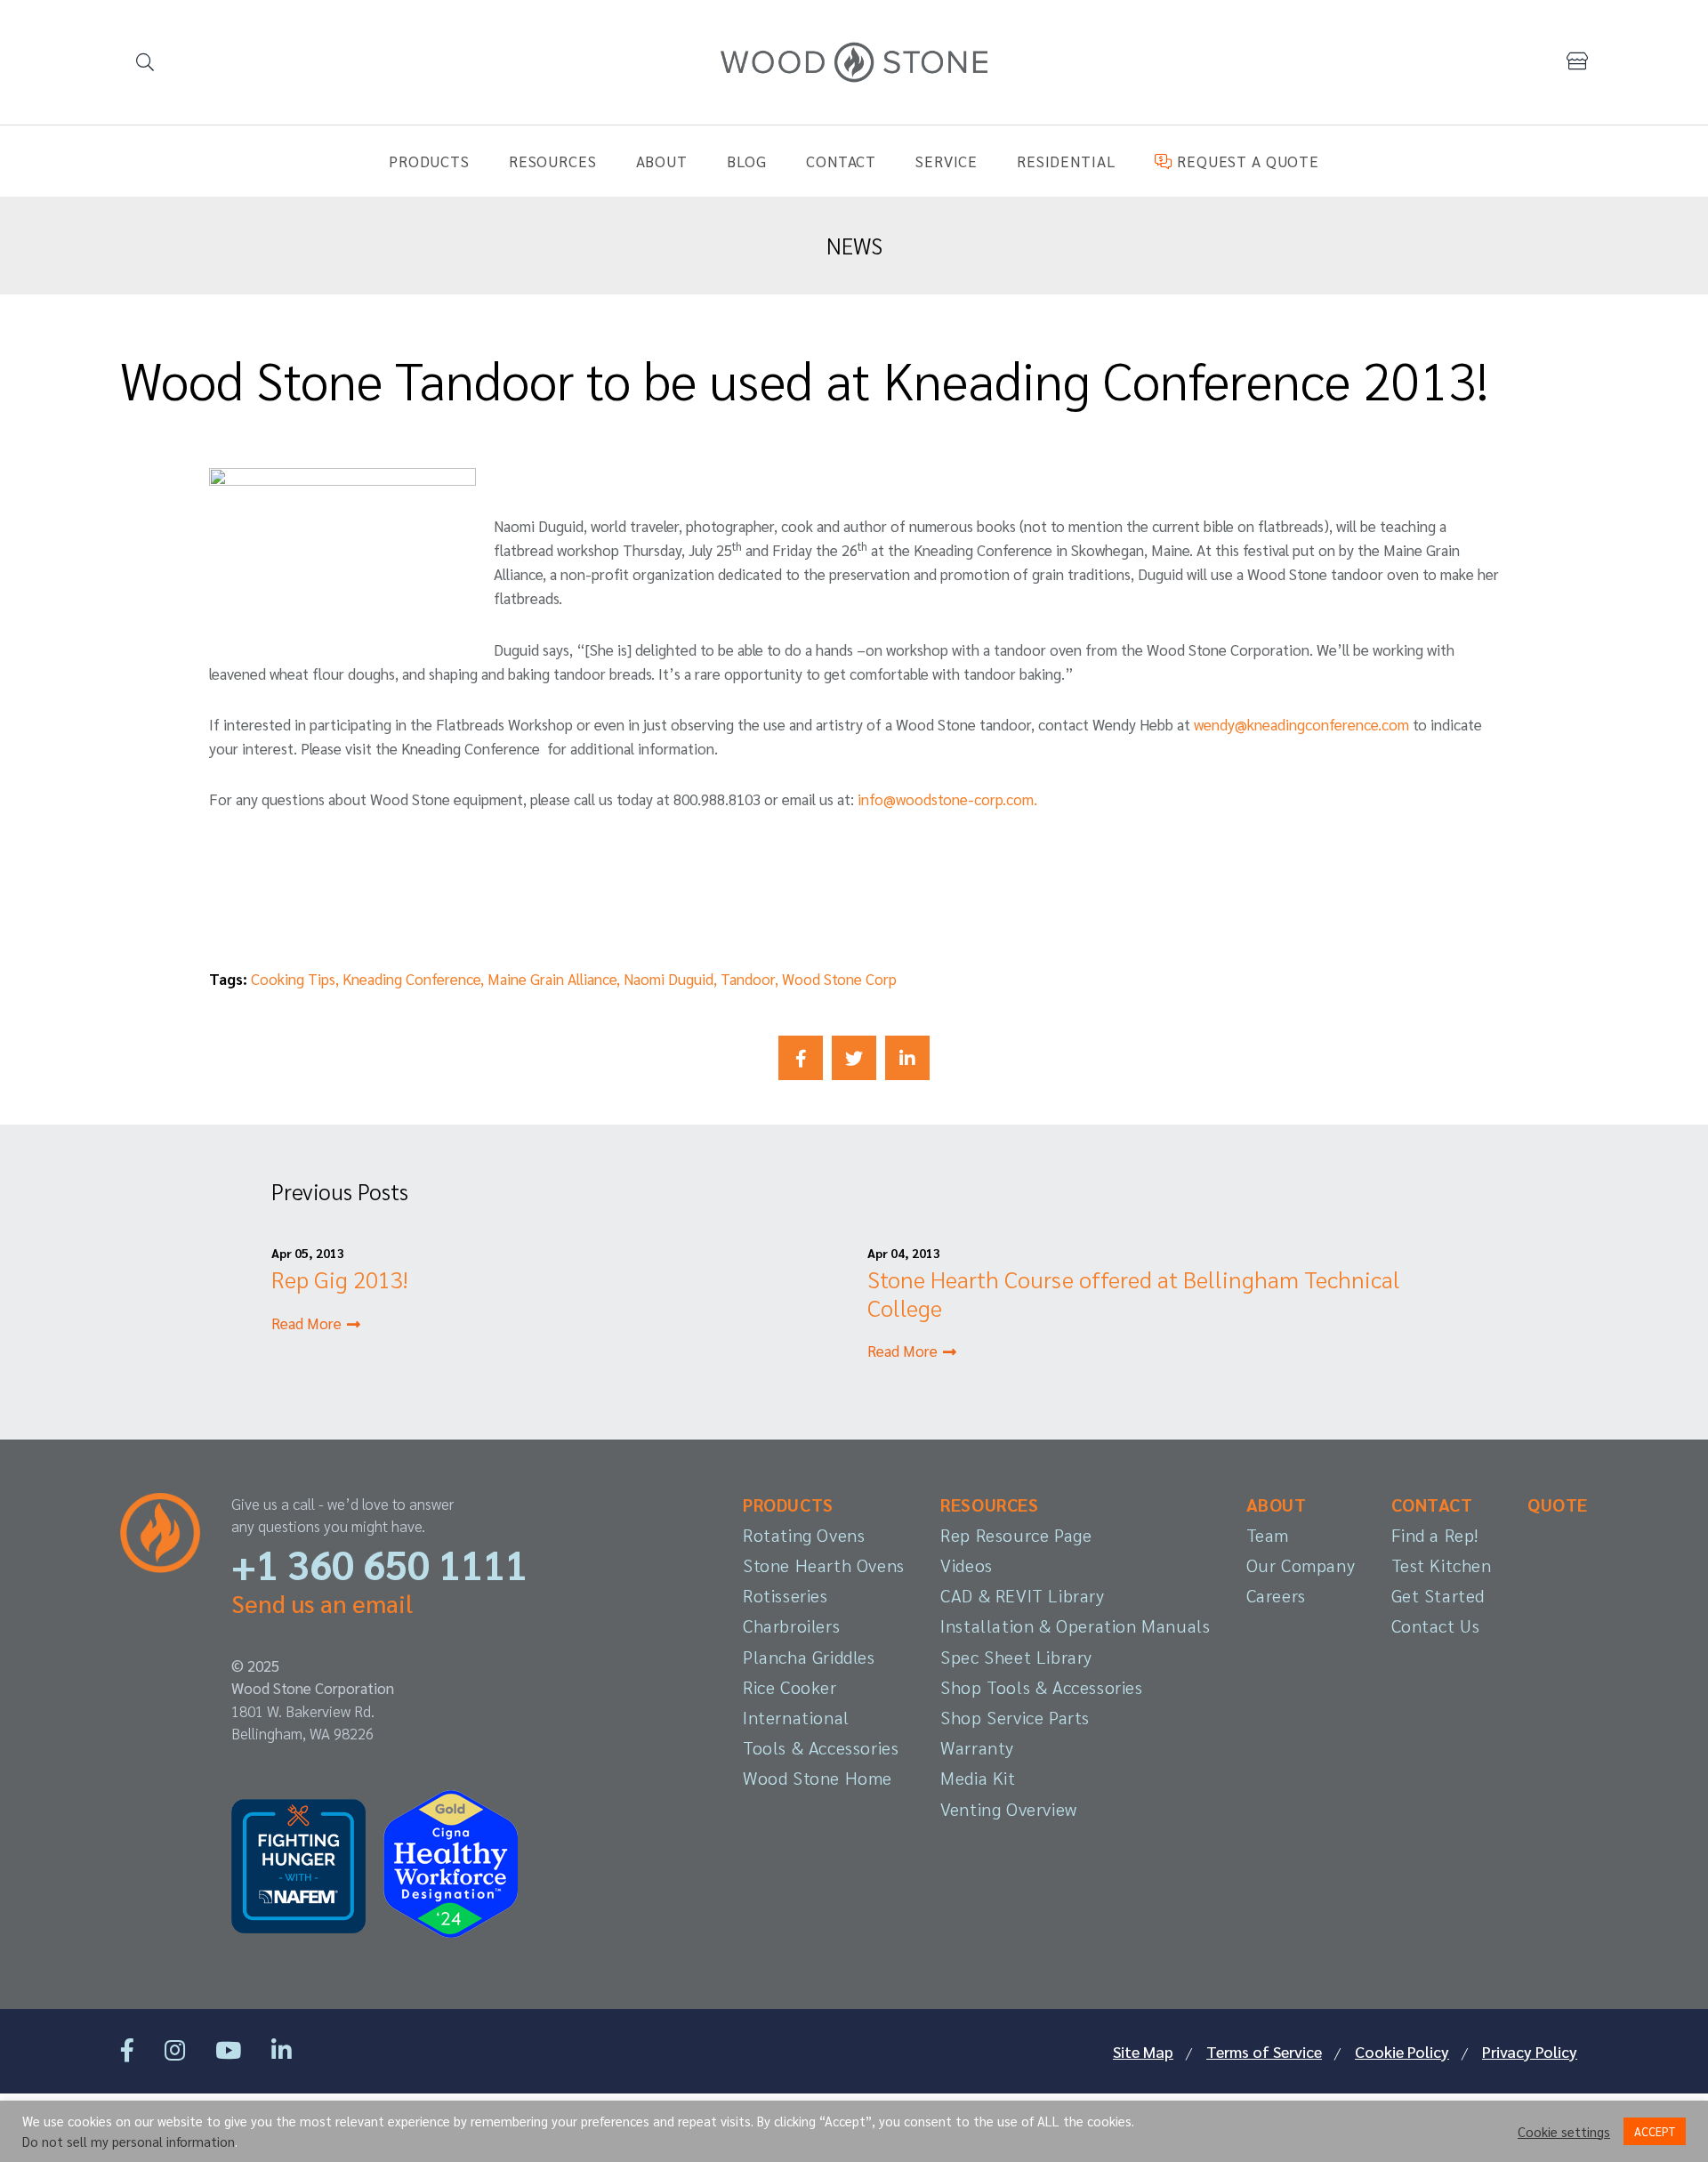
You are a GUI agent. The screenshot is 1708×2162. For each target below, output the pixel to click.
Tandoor (748, 979)
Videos (967, 1565)
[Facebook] (127, 2049)
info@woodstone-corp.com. (947, 799)
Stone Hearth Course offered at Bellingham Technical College (1134, 1292)
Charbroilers (791, 1626)
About (662, 161)
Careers (1276, 1595)
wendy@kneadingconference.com (1301, 724)
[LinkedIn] (282, 2049)
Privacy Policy (1530, 2051)
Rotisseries (786, 1595)
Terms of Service (1264, 2051)
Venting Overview (1009, 1809)
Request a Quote (1245, 161)
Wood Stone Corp (839, 979)
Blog (747, 161)
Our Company (1301, 1565)
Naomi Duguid (669, 979)
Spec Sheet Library (1016, 1657)
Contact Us (1436, 1626)
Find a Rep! (1435, 1535)
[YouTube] (228, 2049)
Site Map (1143, 2051)
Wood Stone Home (818, 1778)
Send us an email (322, 1603)
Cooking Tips (293, 979)
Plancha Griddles (809, 1657)
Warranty (977, 1747)
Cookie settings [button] (1564, 2132)
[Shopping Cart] (1577, 61)
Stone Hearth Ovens (824, 1565)
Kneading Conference (411, 979)
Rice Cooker (790, 1687)
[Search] (145, 63)
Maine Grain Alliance (552, 979)
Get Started (1438, 1595)
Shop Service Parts (1015, 1717)
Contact (841, 161)
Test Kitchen (1442, 1565)
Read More (308, 1323)
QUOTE (1558, 1505)
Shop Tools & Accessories (1041, 1687)
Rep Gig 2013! (339, 1279)
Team (1268, 1535)
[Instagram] (175, 2049)
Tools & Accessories (821, 1747)
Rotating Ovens (804, 1535)
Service (947, 161)
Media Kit (978, 1778)
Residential (1066, 161)
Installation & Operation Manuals (1075, 1626)
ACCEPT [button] (1655, 2131)
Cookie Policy (1402, 2051)
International (796, 1717)
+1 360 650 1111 (379, 1563)
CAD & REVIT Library (1022, 1595)
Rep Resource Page (1016, 1535)
